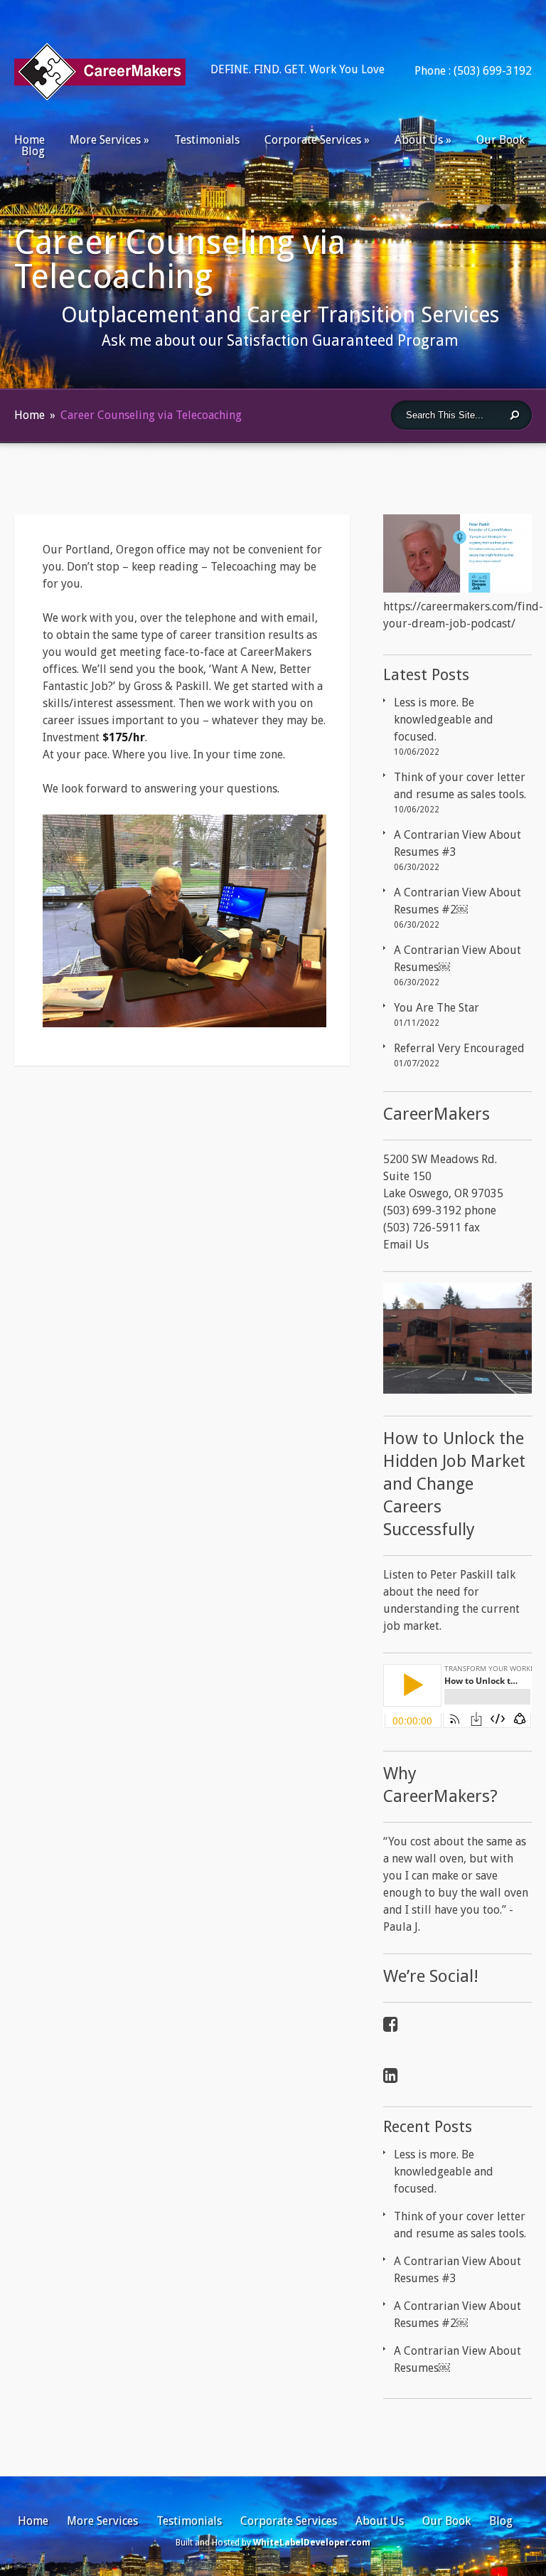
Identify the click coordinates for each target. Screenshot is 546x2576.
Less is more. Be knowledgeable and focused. (444, 720)
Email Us (406, 1245)
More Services (105, 140)
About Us (419, 140)
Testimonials (207, 140)
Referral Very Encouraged (459, 1048)
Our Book (500, 140)
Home (30, 140)
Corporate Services (313, 140)
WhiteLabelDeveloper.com (312, 2543)
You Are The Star (437, 1008)
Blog (33, 151)
